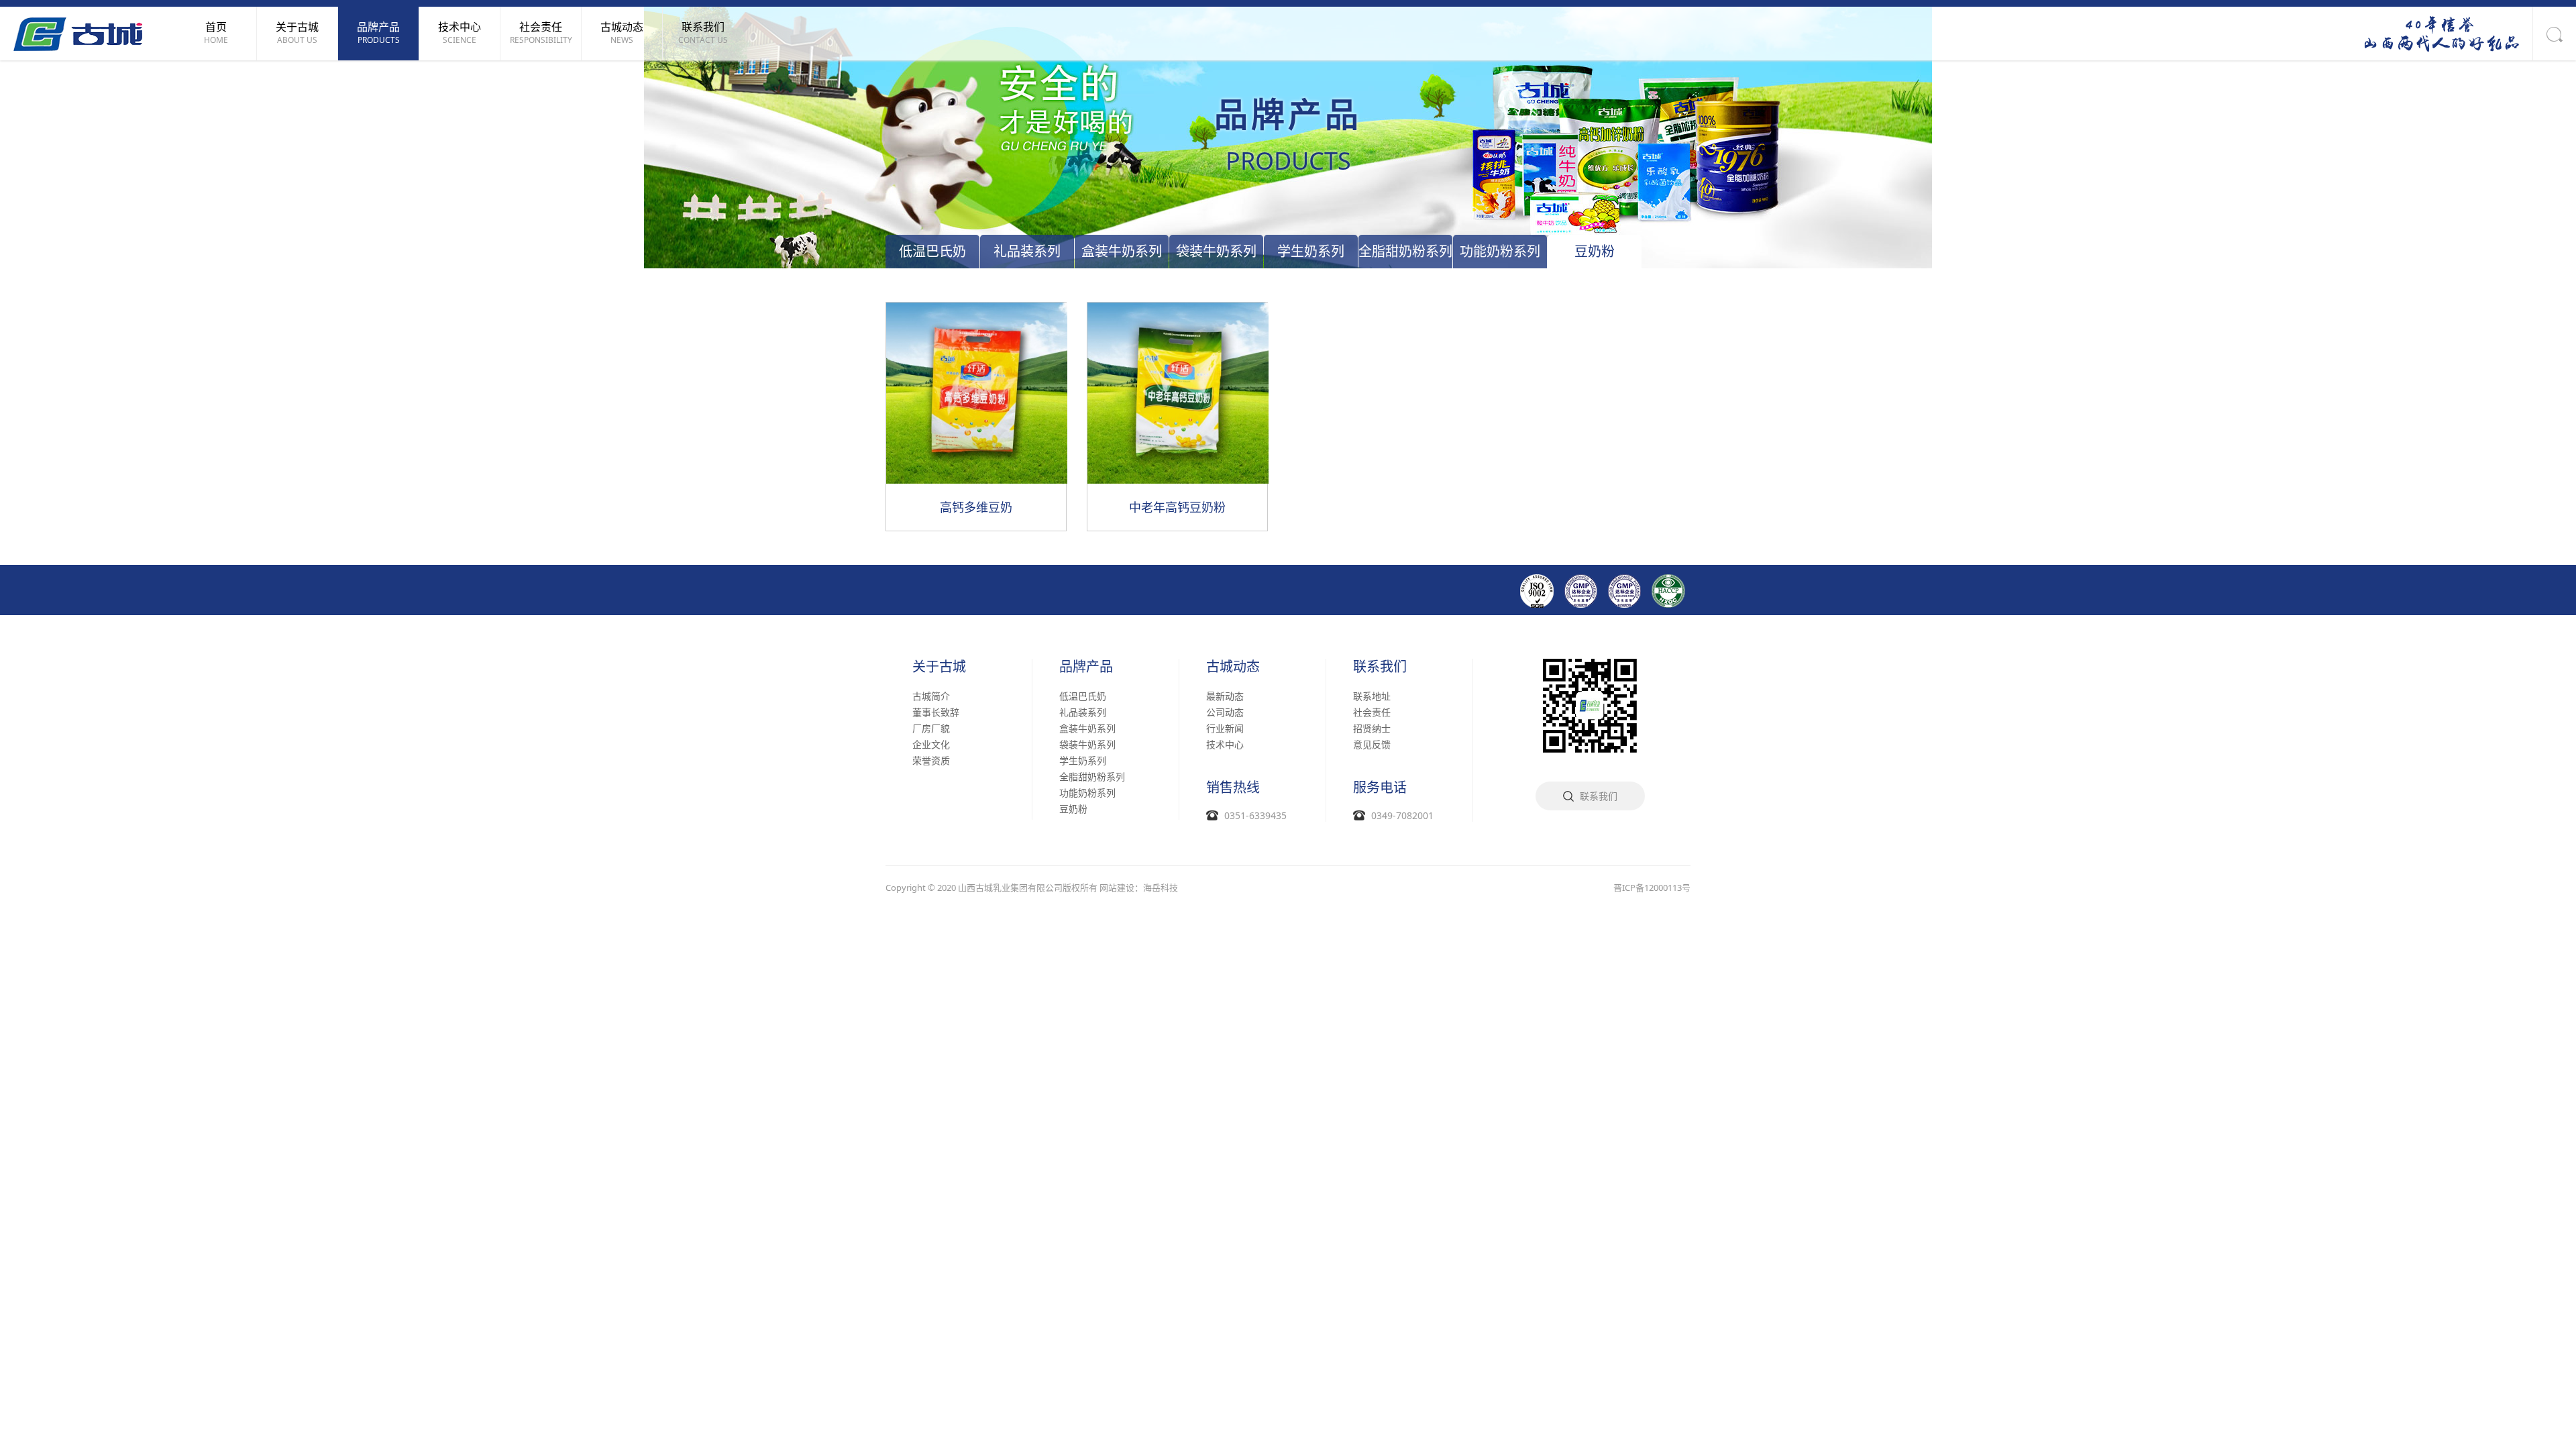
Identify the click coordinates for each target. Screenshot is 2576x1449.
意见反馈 (1372, 744)
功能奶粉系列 (1500, 251)
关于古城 (939, 667)
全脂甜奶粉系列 (1405, 251)
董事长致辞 (936, 712)
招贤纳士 (1372, 728)
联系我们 (1380, 667)
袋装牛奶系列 (1216, 251)
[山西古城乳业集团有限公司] (78, 33)
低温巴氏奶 (932, 251)
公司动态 (1225, 712)
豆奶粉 (1595, 251)
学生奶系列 (1311, 251)
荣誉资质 (931, 760)
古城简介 (931, 696)
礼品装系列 (1027, 251)
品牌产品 (1086, 667)
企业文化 (931, 744)
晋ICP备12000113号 (1652, 888)
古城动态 (1233, 667)
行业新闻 (1225, 728)
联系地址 (1372, 696)
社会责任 (1372, 712)
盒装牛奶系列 (1122, 251)
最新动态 (1225, 696)
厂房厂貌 (931, 728)
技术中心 (1225, 744)
